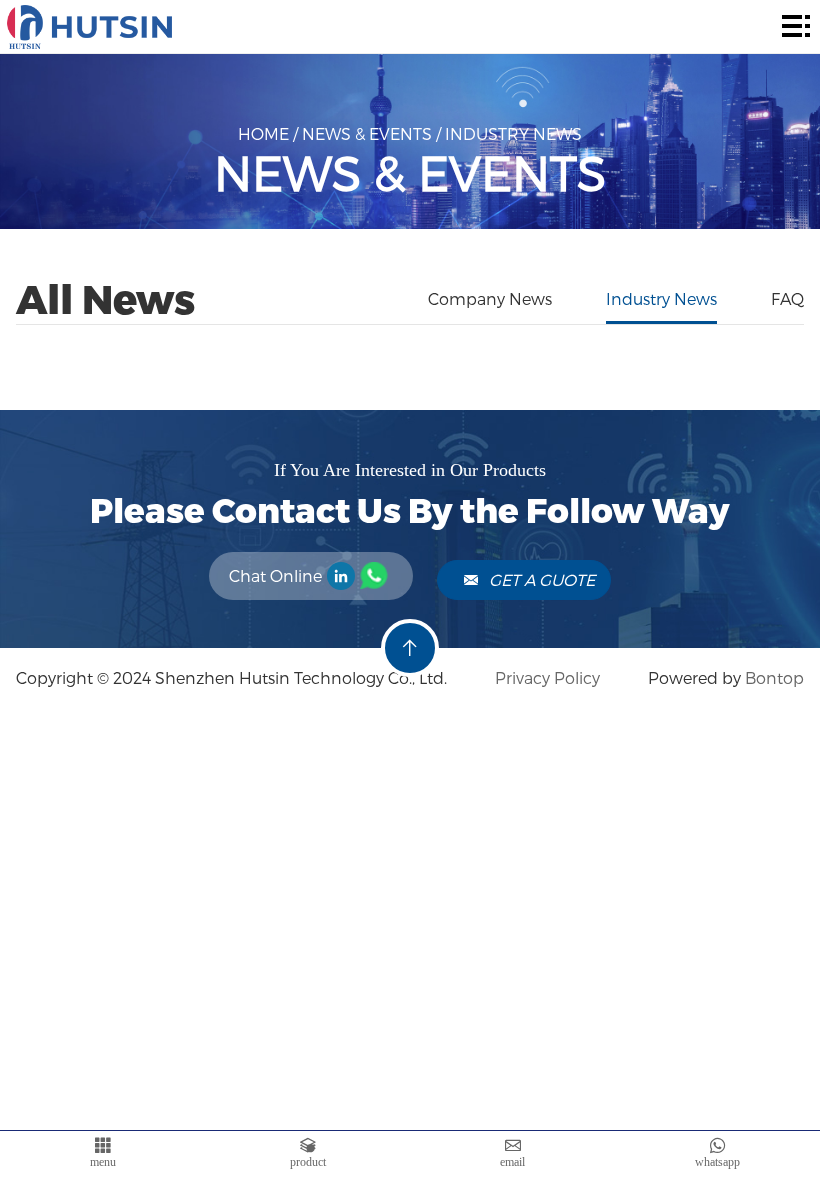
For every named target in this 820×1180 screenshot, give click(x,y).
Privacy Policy (545, 677)
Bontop (774, 677)
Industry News (513, 133)
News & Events (367, 133)
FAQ (787, 298)
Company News (490, 298)
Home (263, 133)
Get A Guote (542, 579)
